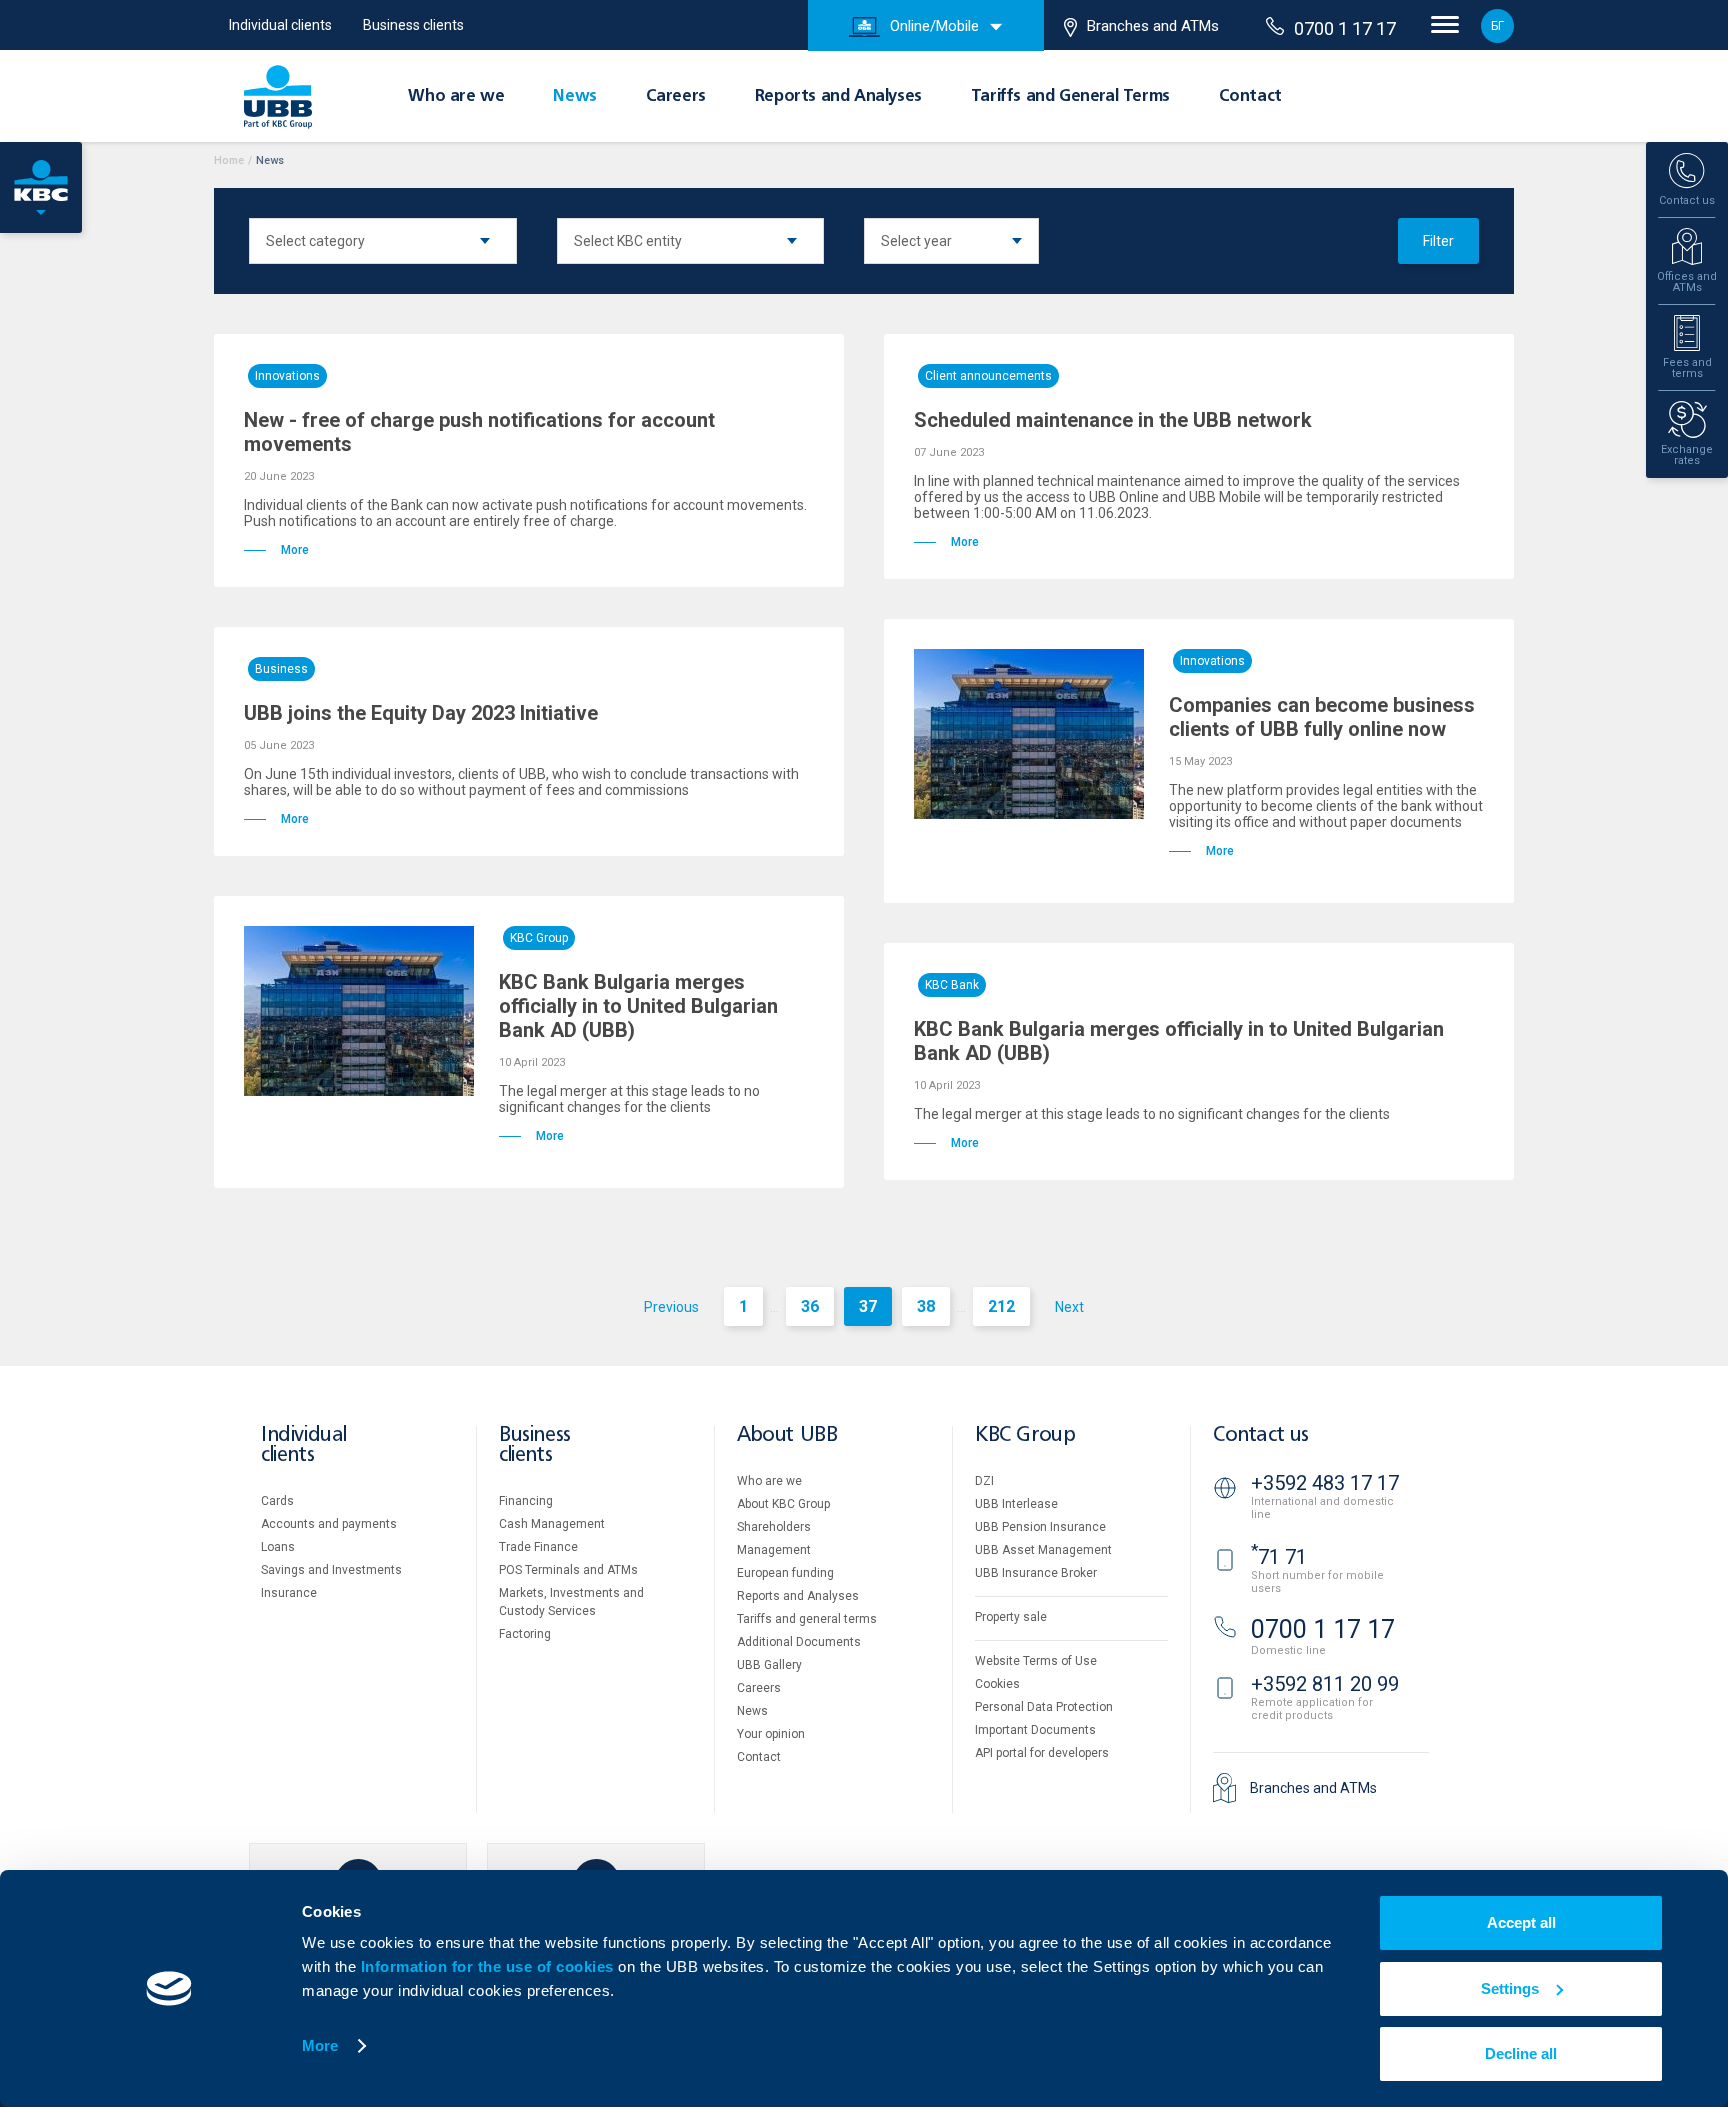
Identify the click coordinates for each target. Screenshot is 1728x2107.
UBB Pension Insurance (1040, 1527)
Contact (1250, 97)
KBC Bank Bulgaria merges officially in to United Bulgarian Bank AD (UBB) (638, 1006)
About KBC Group (783, 1504)
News (574, 97)
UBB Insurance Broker (1036, 1573)
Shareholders (774, 1527)
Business (281, 669)
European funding (785, 1573)
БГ (1497, 26)
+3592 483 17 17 (1325, 1483)
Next (1069, 1307)
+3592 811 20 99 (1325, 1684)
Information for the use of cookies (490, 1966)
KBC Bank (952, 985)
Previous (671, 1307)
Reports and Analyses (838, 97)
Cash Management (552, 1524)
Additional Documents (799, 1642)
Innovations (287, 376)
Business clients (413, 25)
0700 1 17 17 (1345, 28)
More (320, 2045)
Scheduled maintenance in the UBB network (1113, 420)
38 (926, 1306)
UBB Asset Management (1043, 1550)
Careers (676, 97)
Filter (1438, 241)
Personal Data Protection (1044, 1707)
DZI (984, 1481)
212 (1001, 1306)
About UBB (787, 1435)
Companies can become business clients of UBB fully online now (1322, 717)
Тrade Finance (538, 1547)
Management (774, 1550)
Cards (277, 1501)
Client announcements (988, 376)
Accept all (1521, 1922)
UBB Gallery (769, 1665)
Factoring (525, 1634)
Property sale (1011, 1617)
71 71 (1279, 1557)
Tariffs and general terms (807, 1619)
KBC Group (539, 938)
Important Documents (1035, 1730)
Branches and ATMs (1153, 26)
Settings (1510, 1988)
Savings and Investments (331, 1570)
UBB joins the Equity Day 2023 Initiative (421, 713)
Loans (278, 1547)
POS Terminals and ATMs (568, 1570)
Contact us (1261, 1435)
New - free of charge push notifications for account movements (479, 432)
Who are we (456, 97)
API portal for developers (1042, 1753)
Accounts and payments (329, 1524)
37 (868, 1306)
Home (229, 160)
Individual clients (280, 25)
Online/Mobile (934, 26)
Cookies (997, 1684)
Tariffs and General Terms (1070, 97)
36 (810, 1306)
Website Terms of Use (1036, 1661)
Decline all (1521, 2053)
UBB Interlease (1016, 1504)
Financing (526, 1501)
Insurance (289, 1593)
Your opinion (771, 1734)
